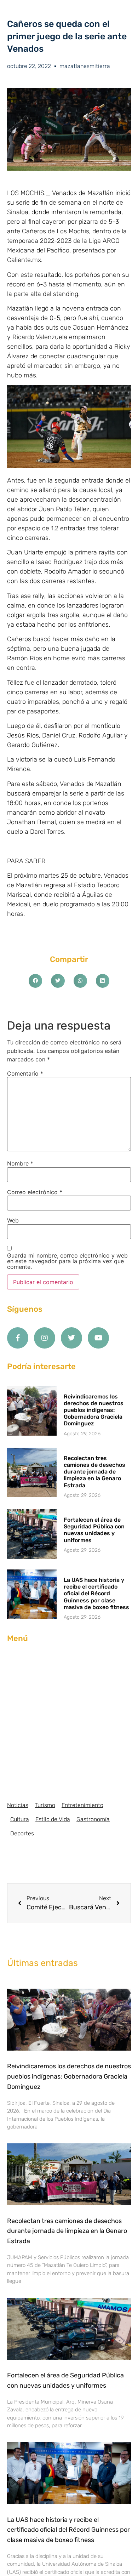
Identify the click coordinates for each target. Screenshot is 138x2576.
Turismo (45, 1805)
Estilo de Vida (53, 1819)
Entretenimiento (82, 1805)
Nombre (20, 1163)
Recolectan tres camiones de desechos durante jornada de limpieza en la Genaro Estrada (94, 1472)
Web (13, 1220)
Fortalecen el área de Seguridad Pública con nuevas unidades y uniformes (94, 1530)
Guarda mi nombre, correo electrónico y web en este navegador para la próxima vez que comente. (67, 1261)
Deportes (22, 1833)
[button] (35, 981)
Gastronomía (93, 1819)
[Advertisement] (69, 1722)
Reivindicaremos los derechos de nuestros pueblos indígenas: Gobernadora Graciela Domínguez (94, 1410)
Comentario (25, 1073)
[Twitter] (71, 1338)
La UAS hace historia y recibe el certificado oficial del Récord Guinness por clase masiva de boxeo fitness (96, 1594)
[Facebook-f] (18, 1338)
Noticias (18, 1805)
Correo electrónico (35, 1192)
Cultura (20, 1819)
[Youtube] (98, 1338)
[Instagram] (45, 1338)
